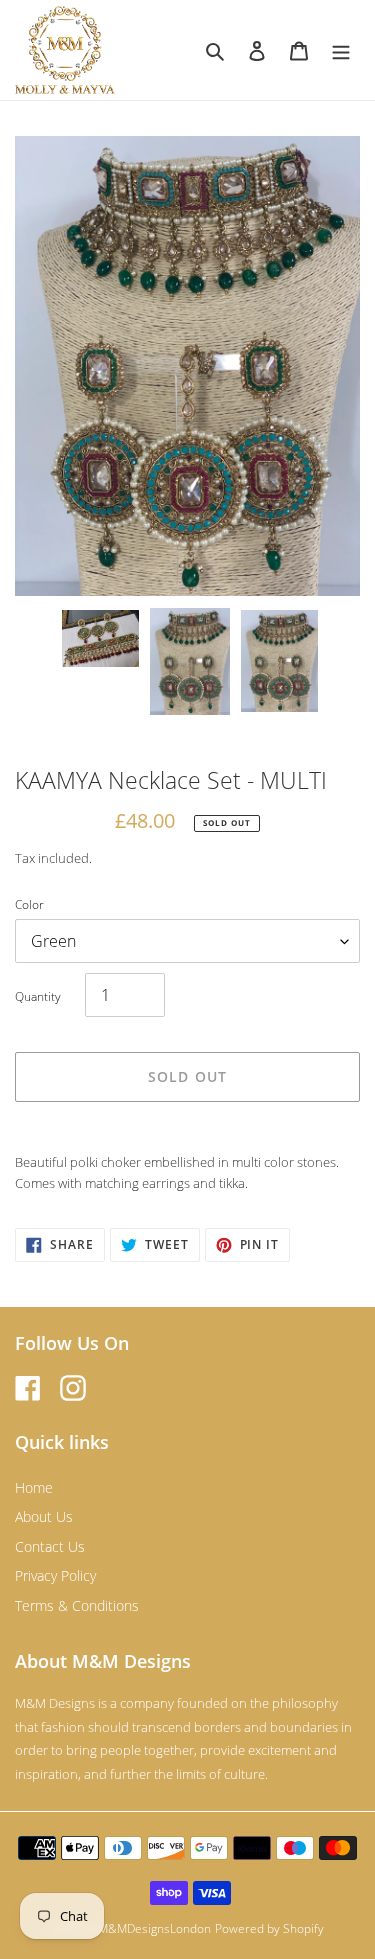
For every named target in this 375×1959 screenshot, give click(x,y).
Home (34, 1487)
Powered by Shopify (269, 1928)
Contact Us (50, 1546)
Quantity (38, 996)
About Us (44, 1516)
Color (29, 904)
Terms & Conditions (77, 1605)
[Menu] (341, 50)
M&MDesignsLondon (154, 1928)
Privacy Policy (55, 1575)
